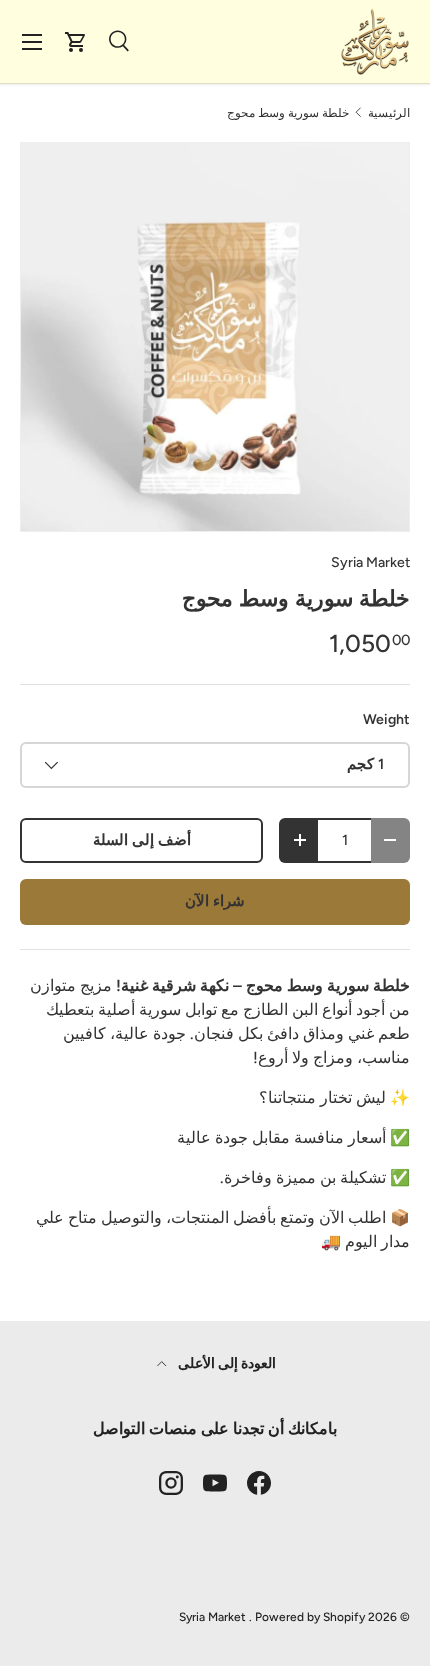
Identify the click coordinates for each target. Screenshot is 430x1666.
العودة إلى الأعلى (225, 1363)
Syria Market (370, 562)
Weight (386, 719)
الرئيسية (389, 113)
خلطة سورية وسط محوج (288, 113)
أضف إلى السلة (142, 840)
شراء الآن (215, 901)
